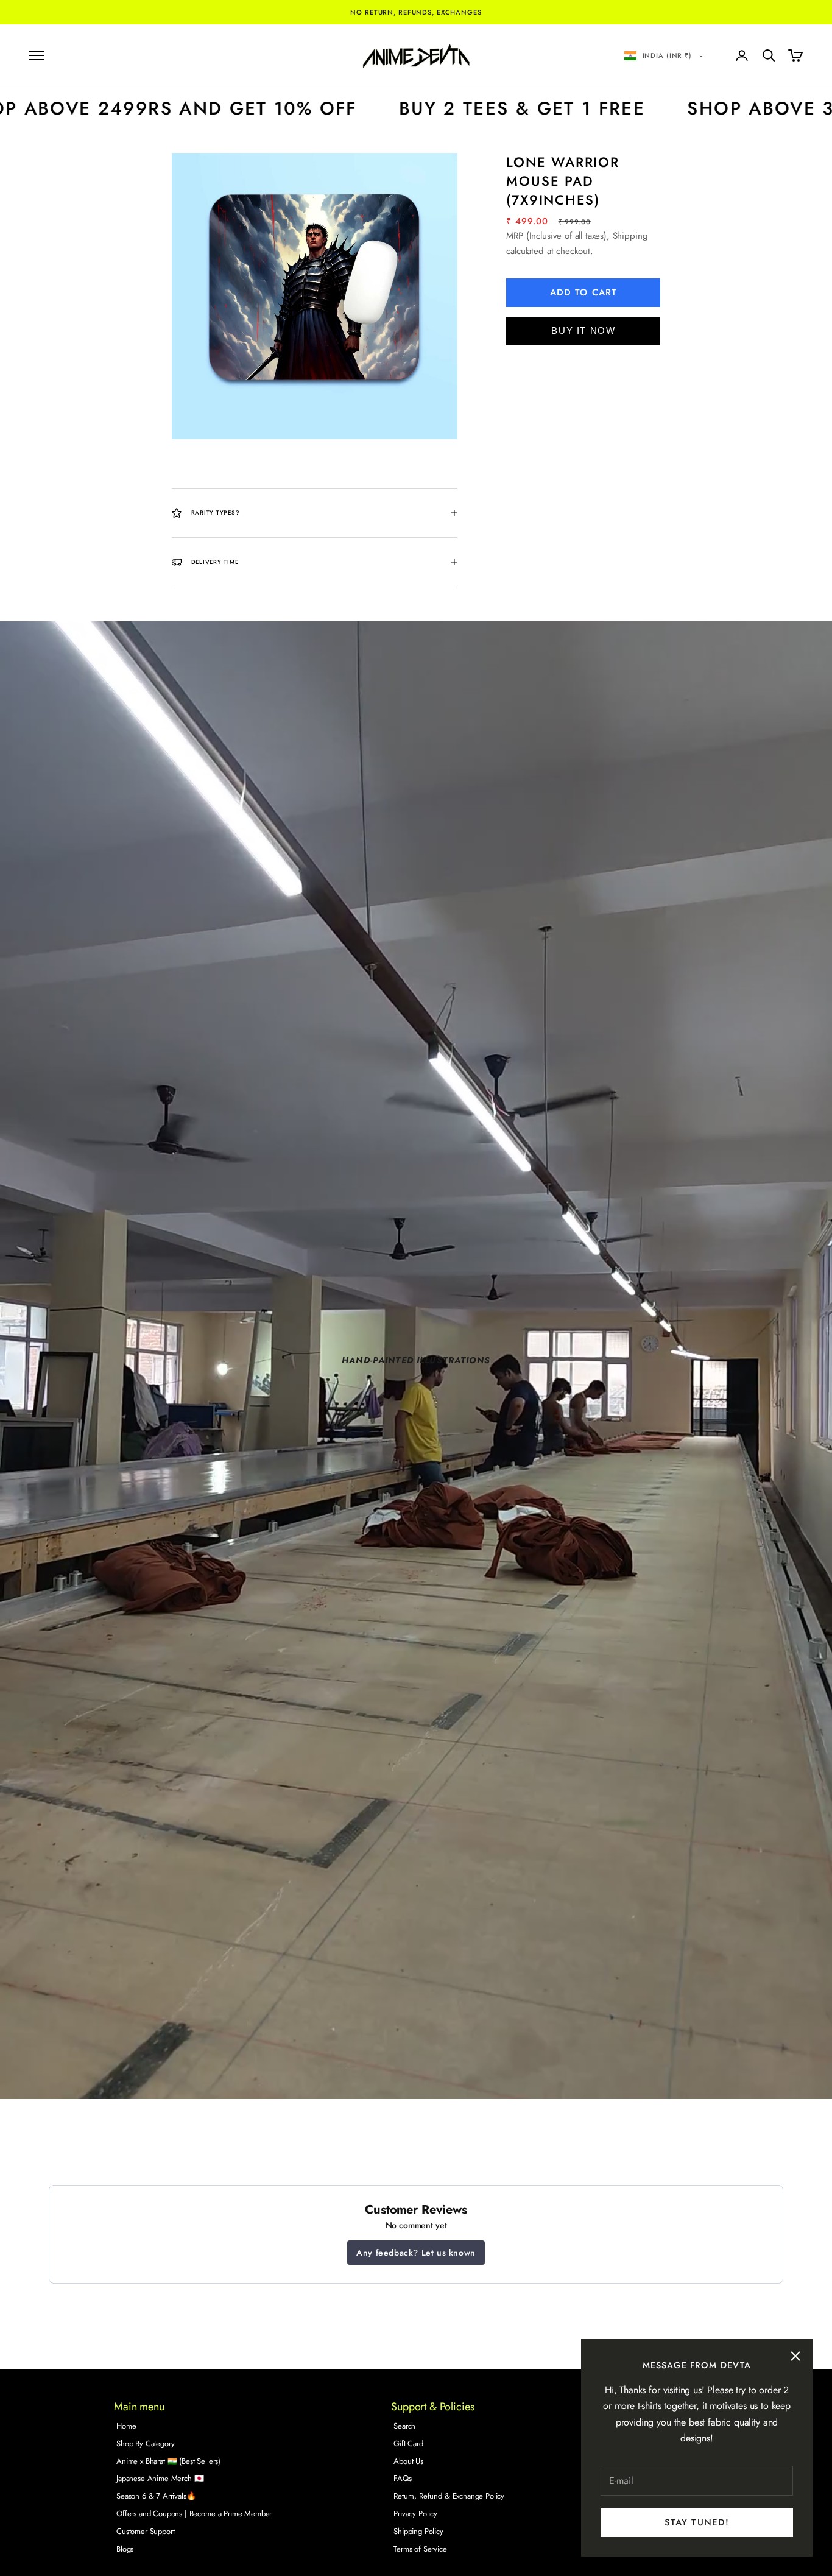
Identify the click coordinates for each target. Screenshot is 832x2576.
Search (404, 2426)
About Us (408, 2461)
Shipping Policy (418, 2531)
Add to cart (583, 292)
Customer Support (145, 2531)
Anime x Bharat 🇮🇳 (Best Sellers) (168, 2461)
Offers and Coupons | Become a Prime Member (194, 2514)
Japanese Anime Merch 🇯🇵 (160, 2478)
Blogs (125, 2549)
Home (126, 2426)
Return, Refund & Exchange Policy (449, 2496)
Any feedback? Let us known (416, 2253)
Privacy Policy (415, 2514)
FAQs (402, 2478)
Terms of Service (420, 2549)
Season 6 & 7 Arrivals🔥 (156, 2496)
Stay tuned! (697, 2522)
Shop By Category (145, 2444)
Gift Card (408, 2444)
